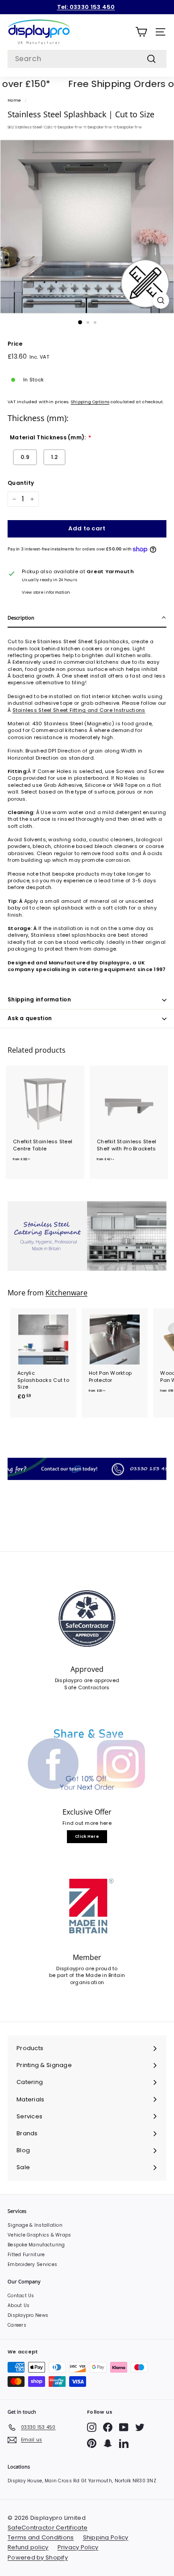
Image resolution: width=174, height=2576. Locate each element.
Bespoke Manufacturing (36, 2245)
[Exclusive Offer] (87, 1761)
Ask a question (30, 1018)
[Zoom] (161, 300)
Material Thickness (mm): (48, 438)
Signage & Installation (35, 2225)
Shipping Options (90, 402)
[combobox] (87, 59)
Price (15, 344)
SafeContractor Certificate (48, 2528)
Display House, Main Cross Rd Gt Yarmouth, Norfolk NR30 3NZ (82, 2481)
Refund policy (28, 2547)
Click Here (87, 1836)
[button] (87, 618)
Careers (17, 2325)
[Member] (87, 1906)
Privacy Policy (78, 2547)
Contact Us (21, 2296)
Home (14, 100)
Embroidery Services (32, 2264)
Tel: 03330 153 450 (86, 7)
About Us (19, 2305)
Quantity (21, 483)
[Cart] (141, 32)
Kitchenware (66, 1293)
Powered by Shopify (38, 2557)
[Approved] (87, 1619)
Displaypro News (28, 2315)
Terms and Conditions (41, 2537)
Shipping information (39, 999)
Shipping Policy (106, 2537)
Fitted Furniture (26, 2255)
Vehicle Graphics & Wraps (39, 2235)
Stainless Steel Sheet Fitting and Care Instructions (79, 710)
